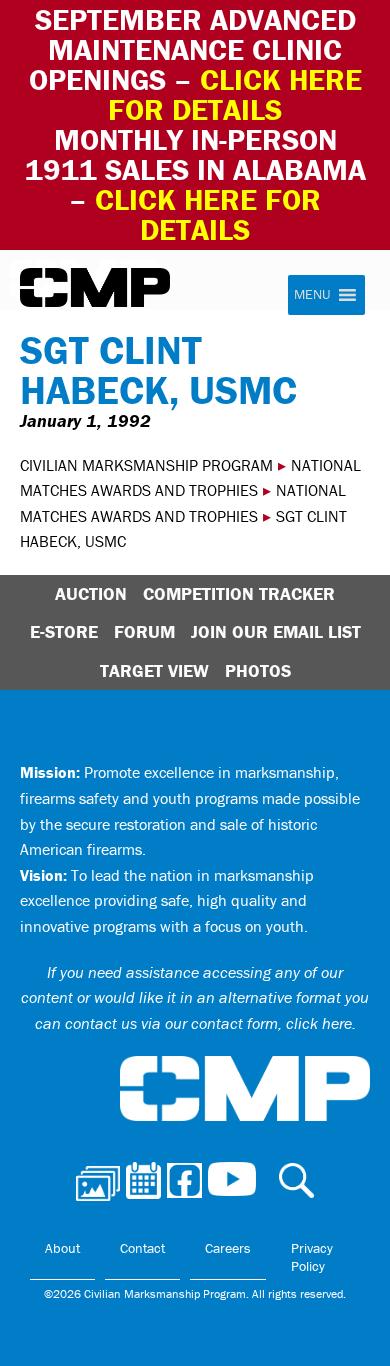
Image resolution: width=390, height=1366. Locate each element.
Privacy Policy (312, 1257)
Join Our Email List (276, 631)
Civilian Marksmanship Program (95, 288)
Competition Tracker (239, 593)
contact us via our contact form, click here (208, 1023)
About (62, 1248)
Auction (91, 593)
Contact (142, 1248)
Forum (144, 631)
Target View (154, 670)
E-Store (64, 631)
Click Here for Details (208, 214)
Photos (258, 670)
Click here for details (235, 94)
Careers (228, 1248)
